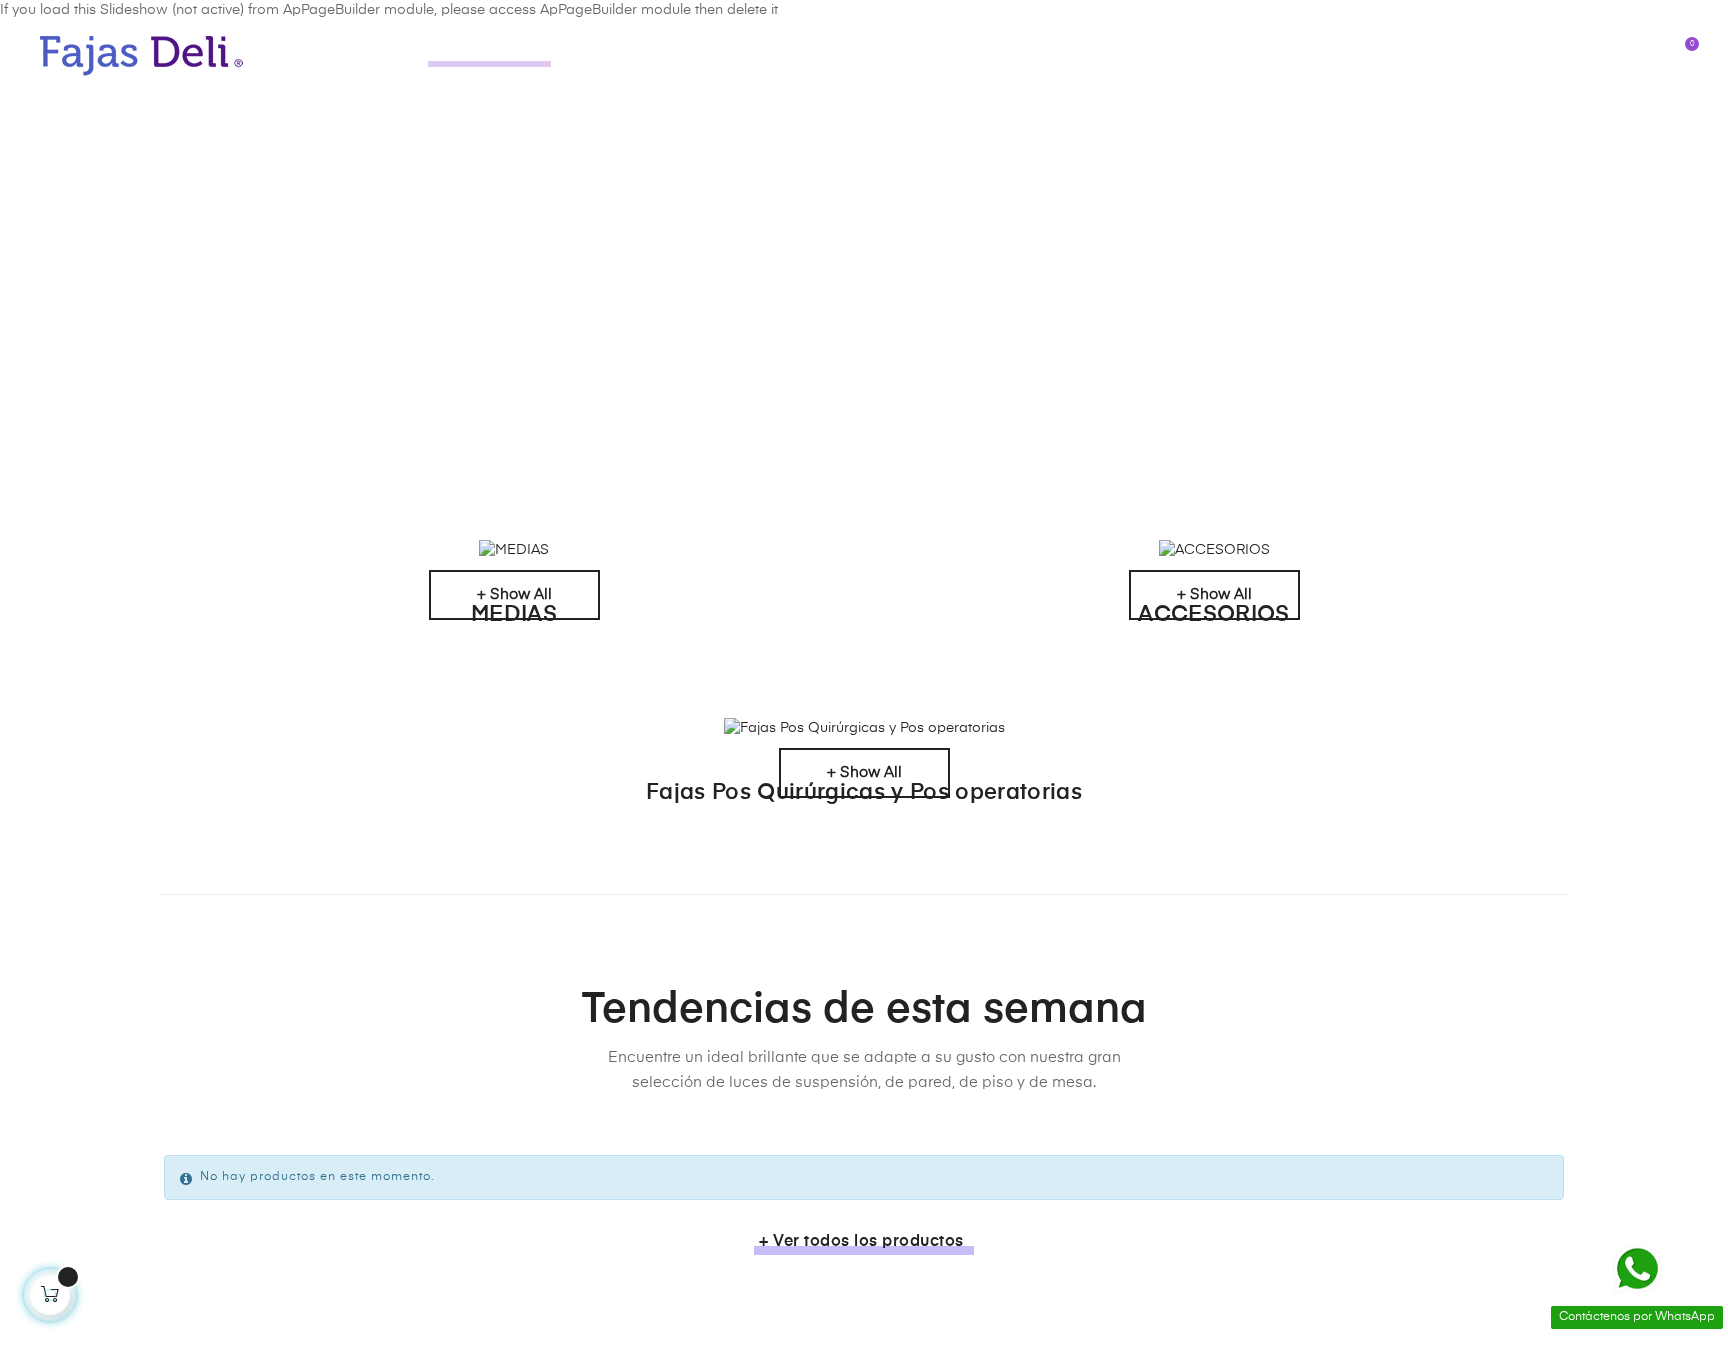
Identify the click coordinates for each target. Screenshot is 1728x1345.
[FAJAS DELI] (142, 55)
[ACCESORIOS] (1214, 551)
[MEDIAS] (514, 551)
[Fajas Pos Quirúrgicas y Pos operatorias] (864, 729)
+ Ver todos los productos (861, 1242)
